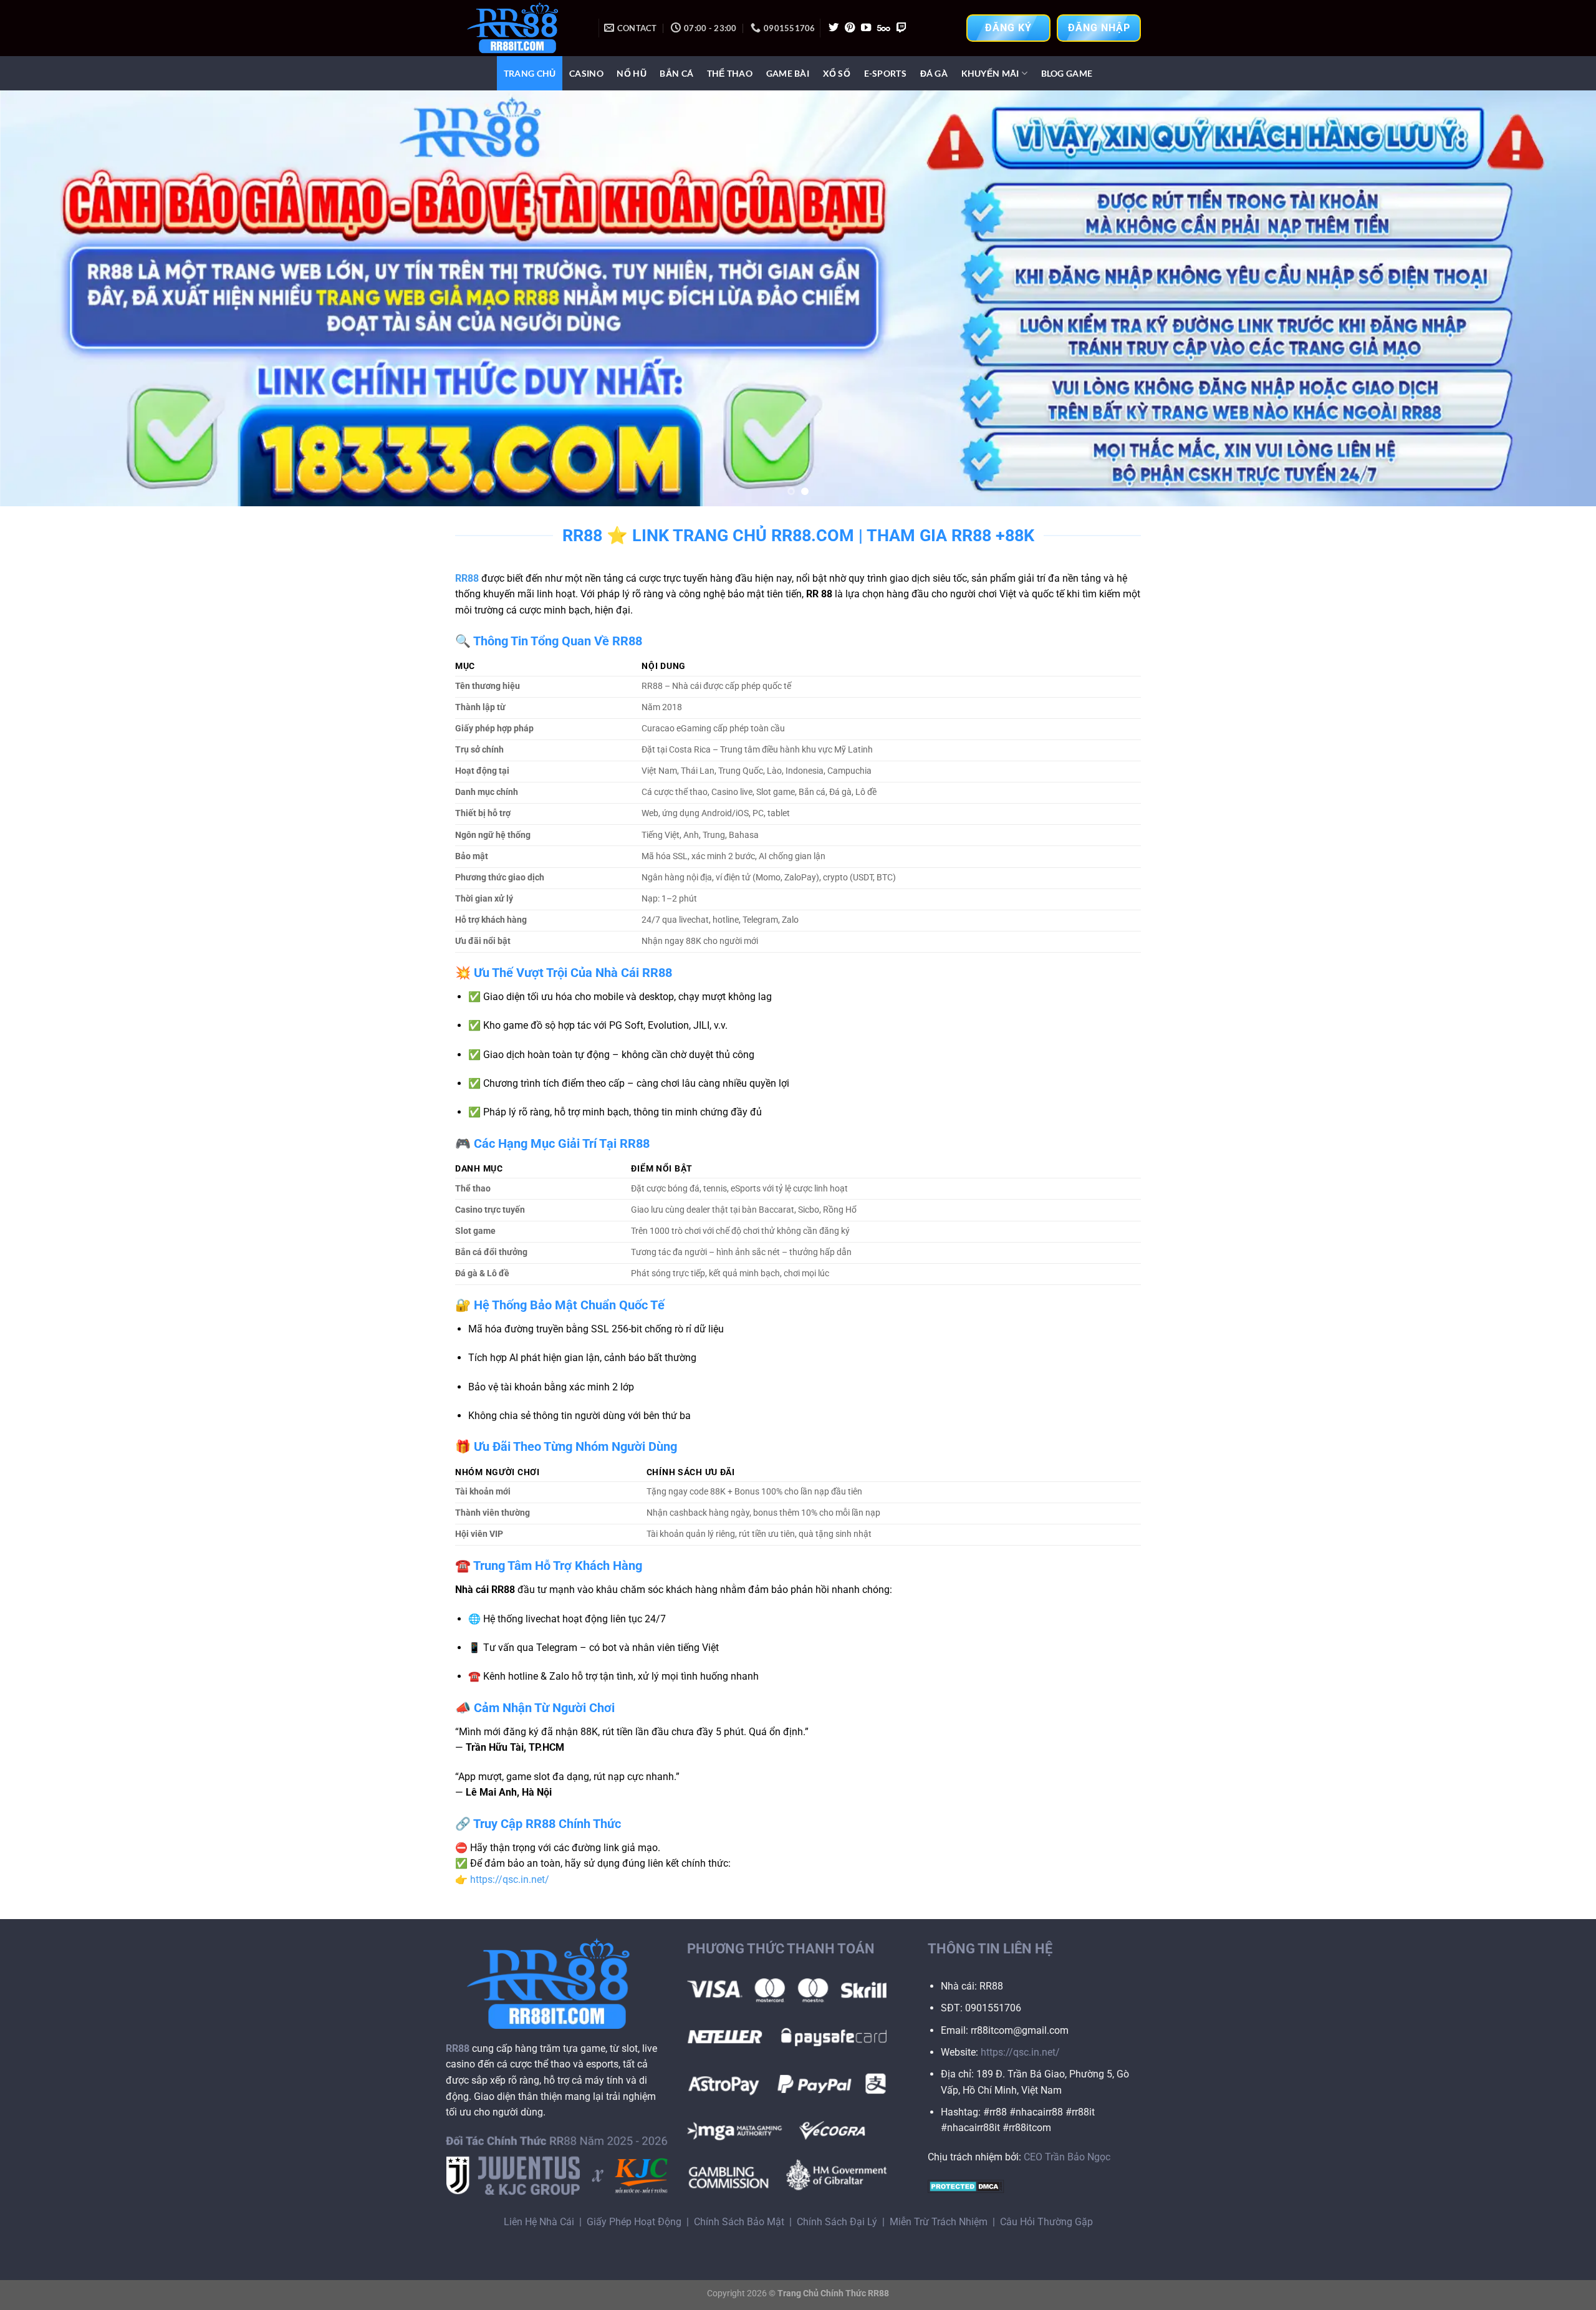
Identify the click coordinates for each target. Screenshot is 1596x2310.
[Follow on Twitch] (901, 28)
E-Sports (885, 73)
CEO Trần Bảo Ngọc (1067, 2157)
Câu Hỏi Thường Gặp (1046, 2222)
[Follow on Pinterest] (850, 28)
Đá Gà (934, 73)
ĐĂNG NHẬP (1099, 28)
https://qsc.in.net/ (510, 1879)
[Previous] (47, 298)
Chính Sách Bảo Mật (739, 2222)
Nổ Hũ (631, 73)
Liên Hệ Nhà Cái (539, 2222)
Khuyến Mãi (990, 73)
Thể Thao (730, 73)
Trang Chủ (530, 73)
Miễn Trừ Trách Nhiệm (939, 2222)
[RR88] (517, 28)
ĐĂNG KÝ (1008, 28)
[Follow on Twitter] (834, 28)
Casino (586, 73)
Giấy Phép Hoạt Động (634, 2222)
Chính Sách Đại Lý (837, 2222)
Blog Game (1067, 73)
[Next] (1549, 298)
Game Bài (788, 73)
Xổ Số (837, 73)
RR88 (467, 578)
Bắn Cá (676, 73)
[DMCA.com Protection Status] (966, 2186)
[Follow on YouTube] (866, 28)
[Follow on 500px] (884, 28)
